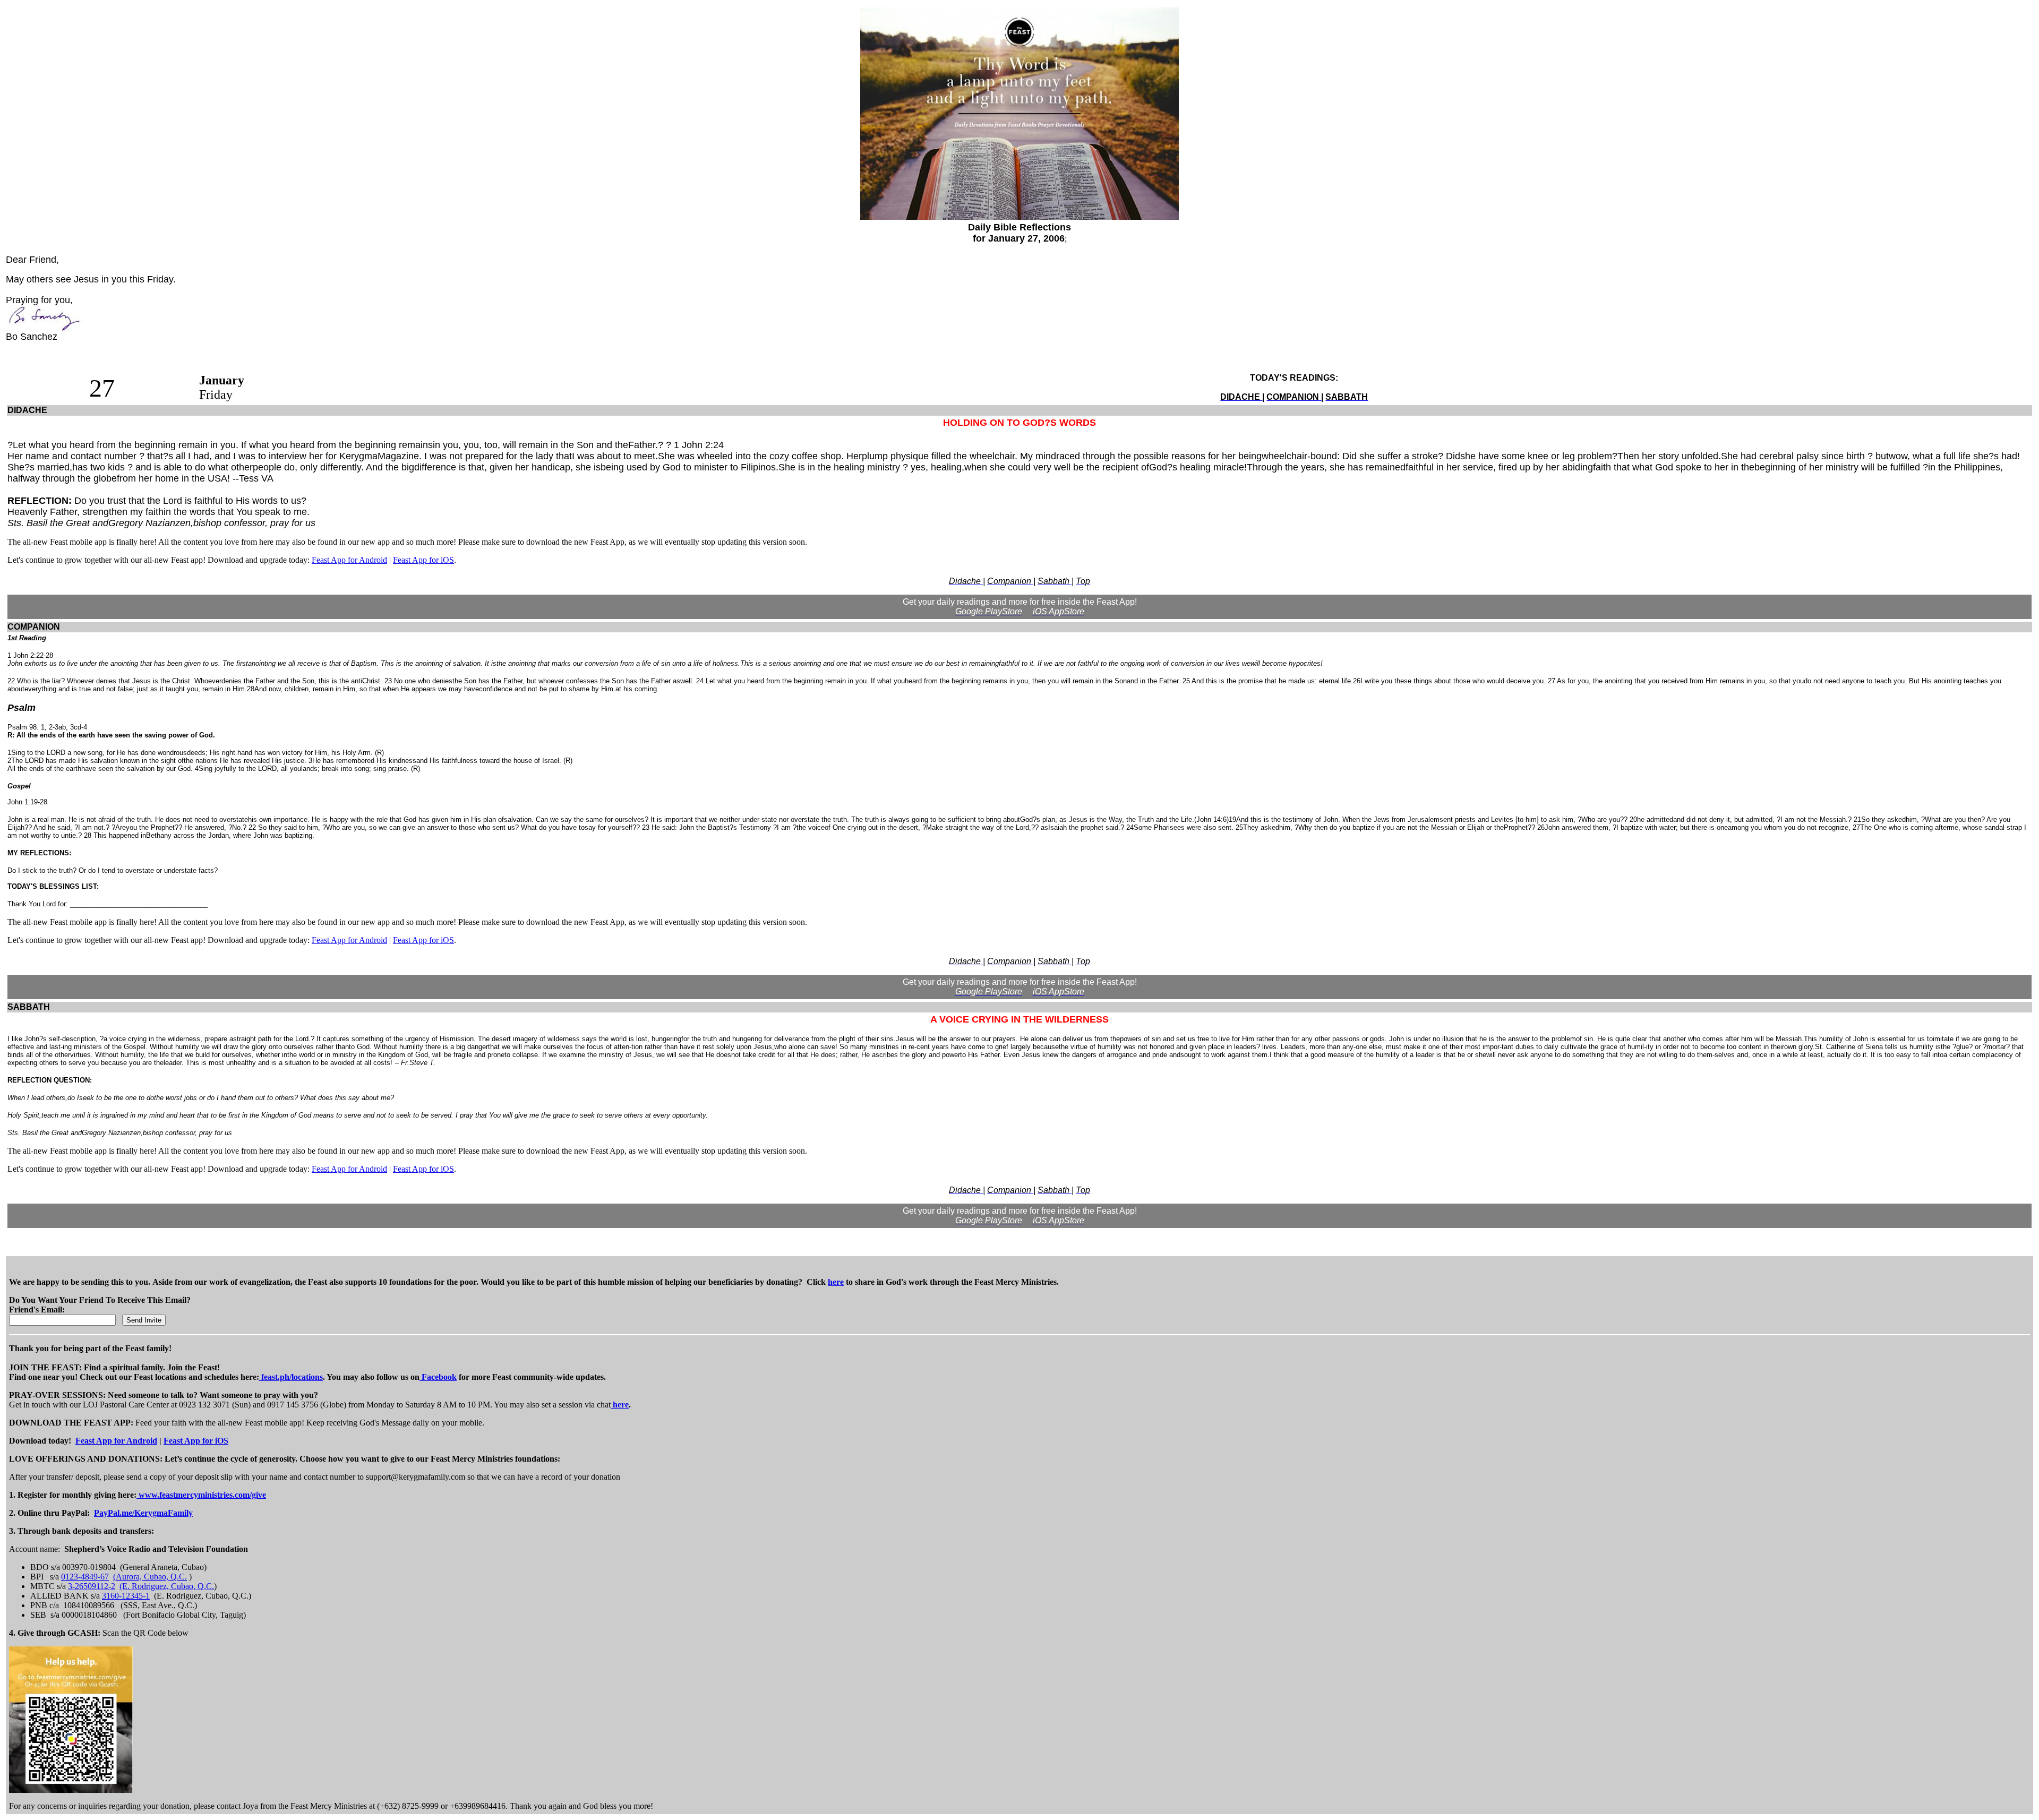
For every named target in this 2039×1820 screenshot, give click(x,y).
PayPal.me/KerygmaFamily (143, 1513)
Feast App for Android (349, 560)
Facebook (438, 1377)
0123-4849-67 (85, 1577)
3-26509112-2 (92, 1586)
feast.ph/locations (291, 1377)
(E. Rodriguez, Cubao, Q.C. (167, 1586)
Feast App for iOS (423, 560)
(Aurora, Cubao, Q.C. (150, 1577)
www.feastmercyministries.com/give (201, 1495)
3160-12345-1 (126, 1596)
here (836, 1282)
